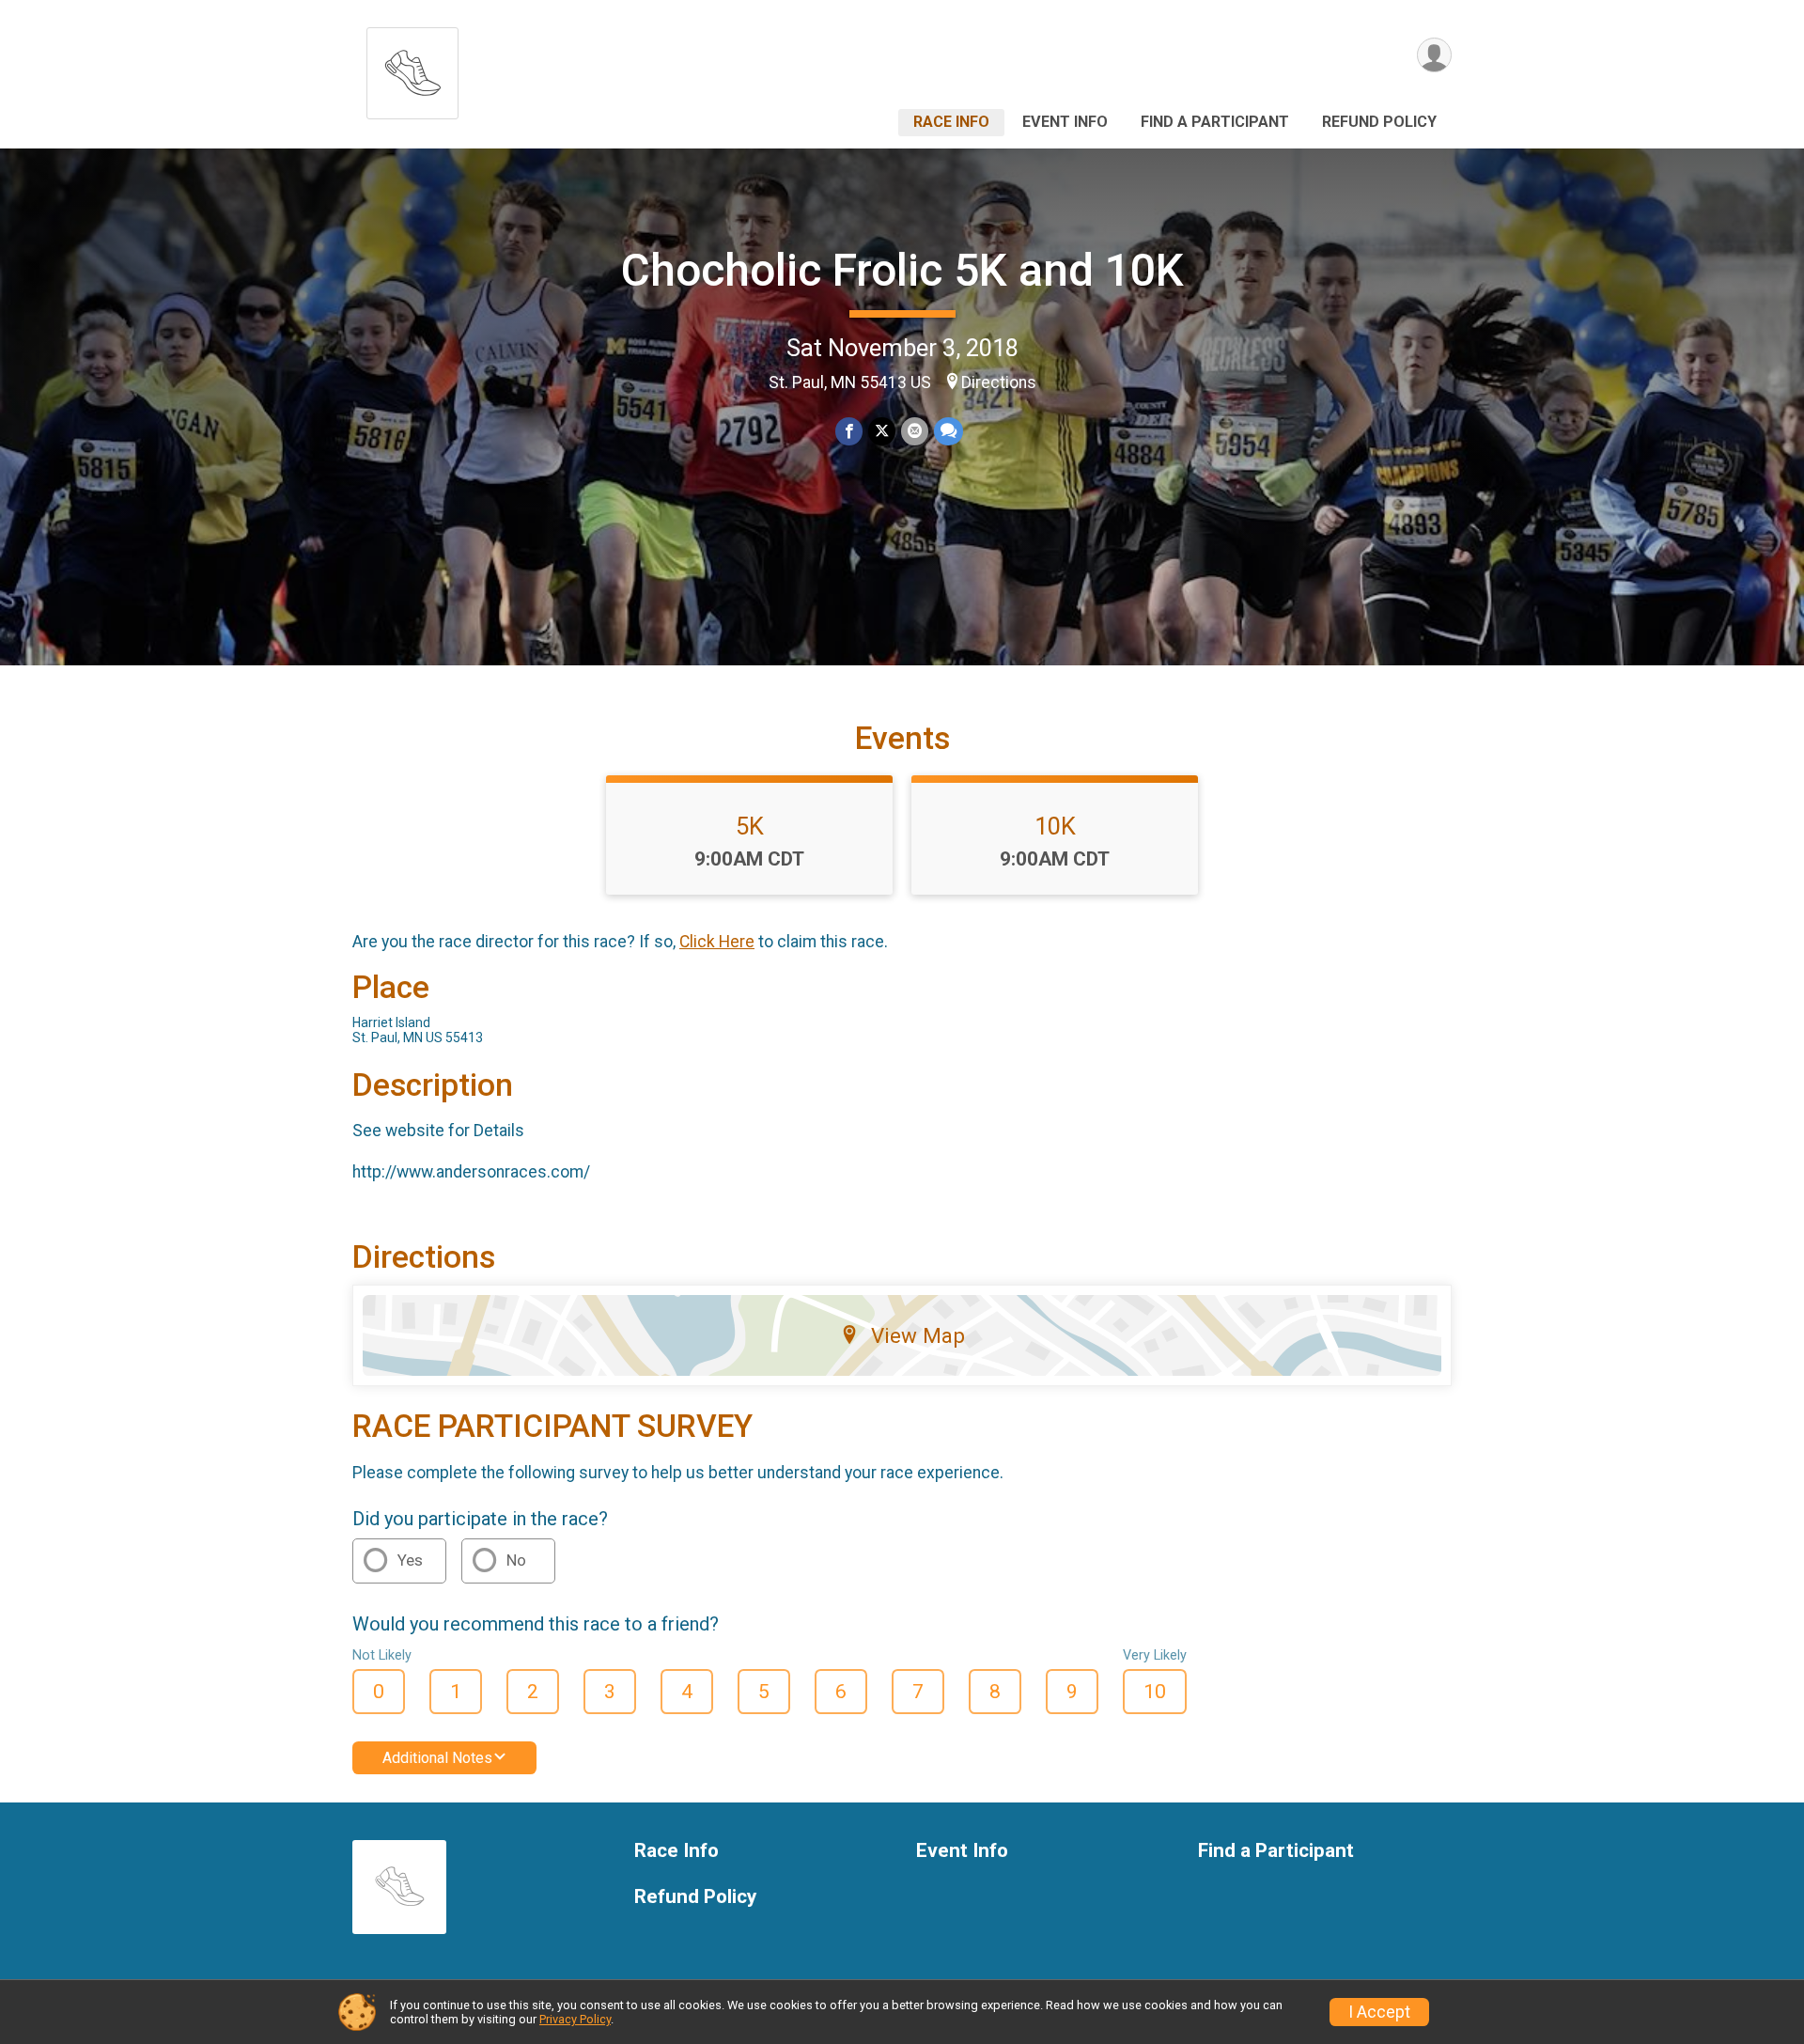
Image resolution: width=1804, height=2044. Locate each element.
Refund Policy (1379, 122)
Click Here (717, 942)
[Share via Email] (915, 431)
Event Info (1065, 122)
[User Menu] (1434, 55)
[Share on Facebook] (849, 431)
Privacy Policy (575, 2019)
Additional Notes (437, 1758)
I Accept (1379, 2012)
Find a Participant (1215, 122)
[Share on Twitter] (882, 431)
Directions (999, 382)
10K (1055, 826)
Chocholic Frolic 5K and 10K (902, 270)
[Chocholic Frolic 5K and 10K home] (412, 68)
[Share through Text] (949, 431)
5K (750, 826)
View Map (918, 1335)
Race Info (951, 122)
